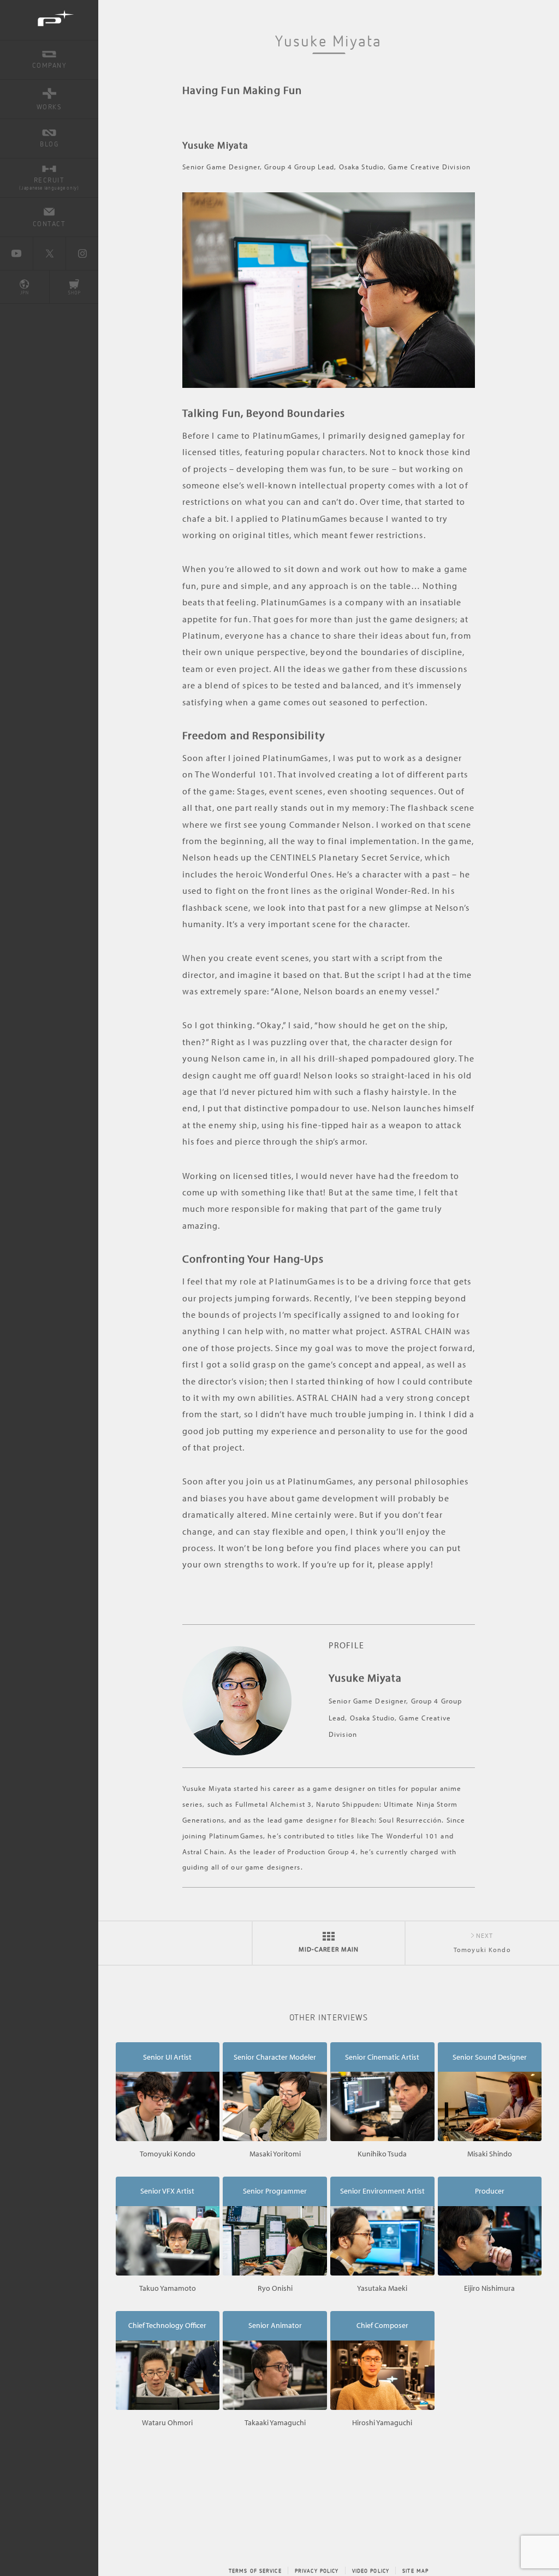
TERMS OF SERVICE (255, 2571)
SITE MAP (415, 2571)
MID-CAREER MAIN (329, 1949)
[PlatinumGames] (49, 20)
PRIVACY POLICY (317, 2571)
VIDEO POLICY (371, 2571)
